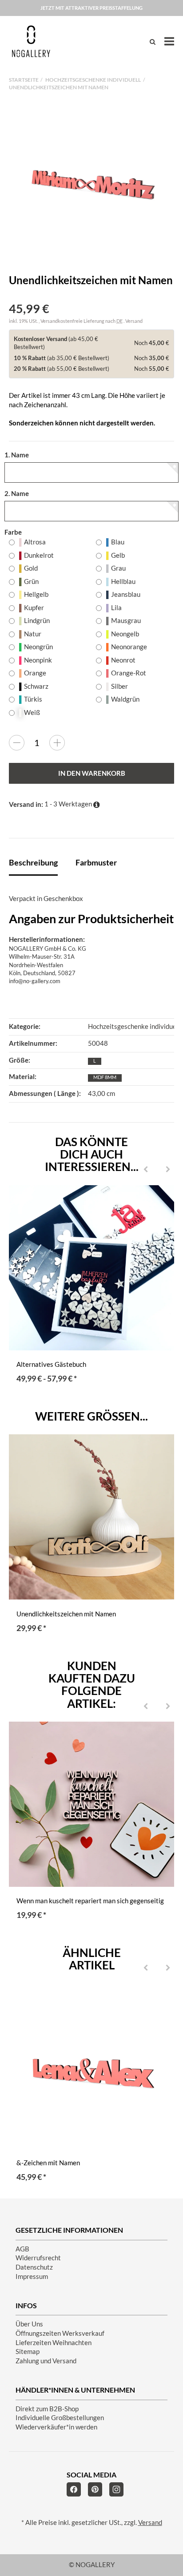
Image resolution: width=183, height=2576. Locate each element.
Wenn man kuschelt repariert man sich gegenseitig (90, 1901)
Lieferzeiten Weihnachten (54, 2343)
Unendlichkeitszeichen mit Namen (66, 1614)
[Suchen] (153, 42)
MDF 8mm (105, 1077)
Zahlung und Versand (46, 2361)
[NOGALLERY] (31, 41)
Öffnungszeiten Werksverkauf (60, 2333)
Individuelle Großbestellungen (60, 2418)
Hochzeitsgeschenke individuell (134, 1026)
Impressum (32, 2276)
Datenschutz (34, 2267)
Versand (134, 321)
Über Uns (29, 2324)
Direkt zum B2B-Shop (47, 2409)
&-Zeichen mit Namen (48, 2163)
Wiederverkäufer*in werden (56, 2427)
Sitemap (28, 2352)
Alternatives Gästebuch (51, 1364)
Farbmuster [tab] (96, 862)
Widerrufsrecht (38, 2258)
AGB (22, 2249)
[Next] (168, 1170)
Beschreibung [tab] (33, 862)
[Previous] (146, 1170)
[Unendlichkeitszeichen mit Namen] (91, 183)
